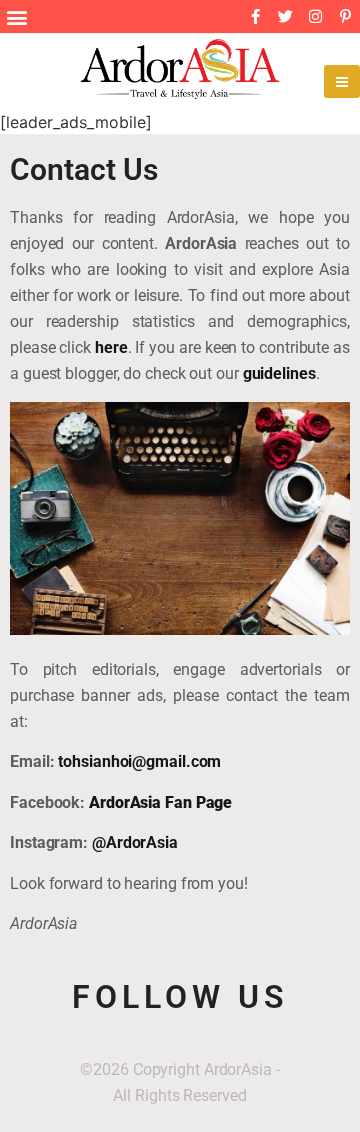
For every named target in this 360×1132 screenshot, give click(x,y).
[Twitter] (285, 17)
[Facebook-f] (255, 17)
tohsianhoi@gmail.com (139, 761)
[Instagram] (315, 17)
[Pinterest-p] (345, 17)
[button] (16, 16)
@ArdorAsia (135, 842)
